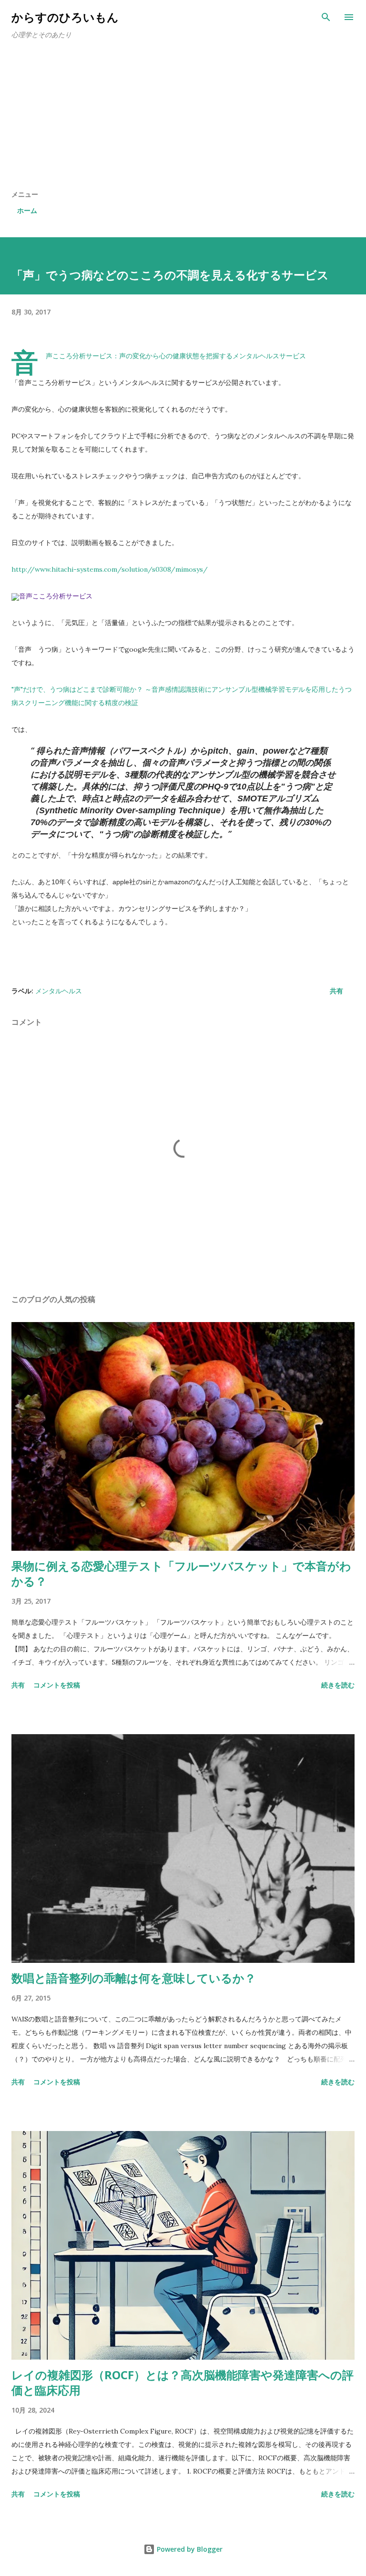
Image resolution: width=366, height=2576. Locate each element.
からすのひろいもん (65, 17)
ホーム (27, 210)
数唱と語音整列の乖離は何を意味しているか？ (134, 1978)
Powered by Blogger (189, 2549)
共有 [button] (336, 991)
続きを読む (338, 1685)
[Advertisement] (183, 118)
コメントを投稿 (57, 1685)
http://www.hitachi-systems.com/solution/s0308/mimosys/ (110, 569)
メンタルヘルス (59, 991)
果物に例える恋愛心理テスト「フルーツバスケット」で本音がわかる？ (181, 1573)
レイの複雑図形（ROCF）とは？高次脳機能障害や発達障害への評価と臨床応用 (183, 2382)
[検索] (326, 17)
